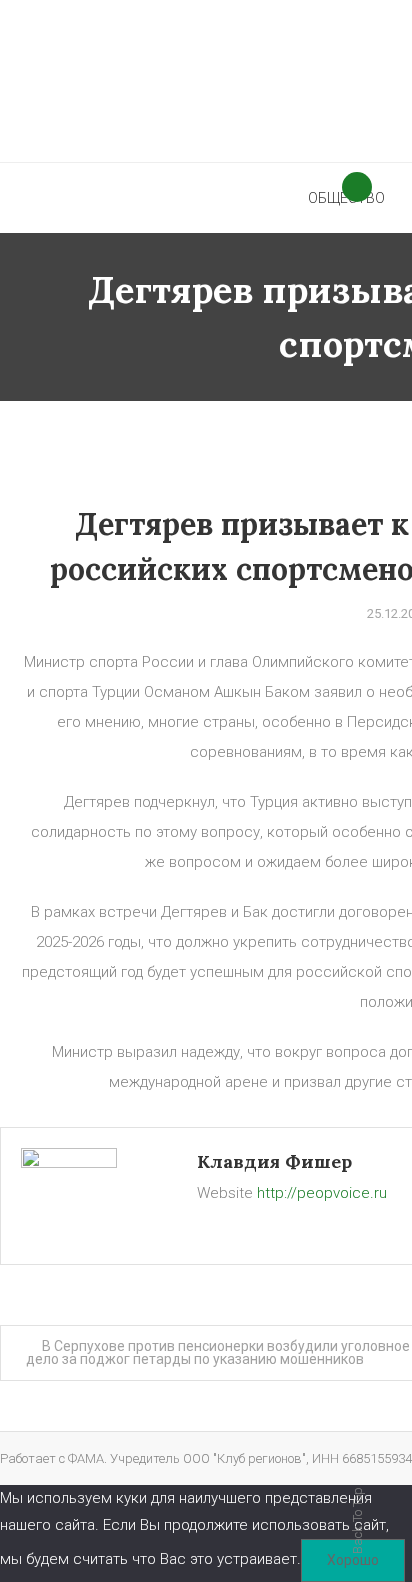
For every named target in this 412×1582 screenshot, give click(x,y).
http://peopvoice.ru (322, 1193)
